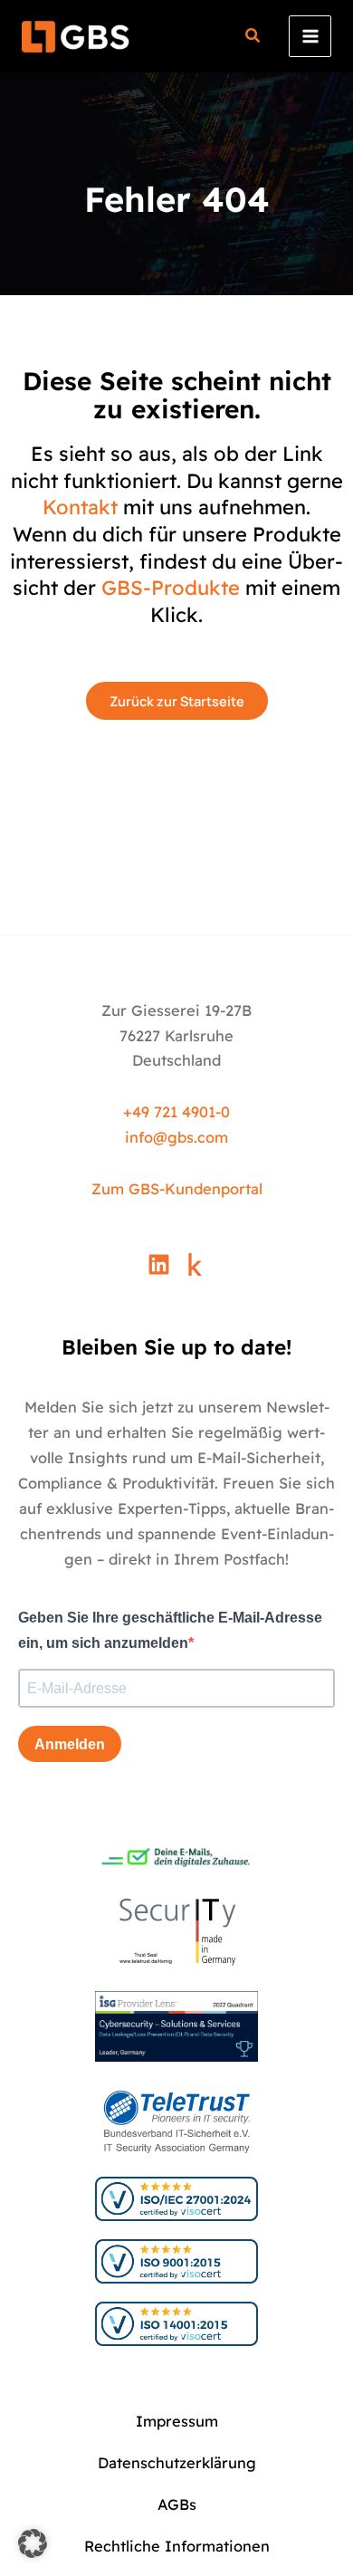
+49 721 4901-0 (176, 1112)
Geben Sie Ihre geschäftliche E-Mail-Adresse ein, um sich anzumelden (170, 1630)
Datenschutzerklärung (177, 2463)
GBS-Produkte (171, 588)
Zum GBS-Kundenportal (177, 1189)
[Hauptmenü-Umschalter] (310, 37)
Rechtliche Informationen (177, 2546)
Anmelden (70, 1744)
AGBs (177, 2504)
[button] (253, 38)
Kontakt (80, 507)
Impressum (177, 2421)
